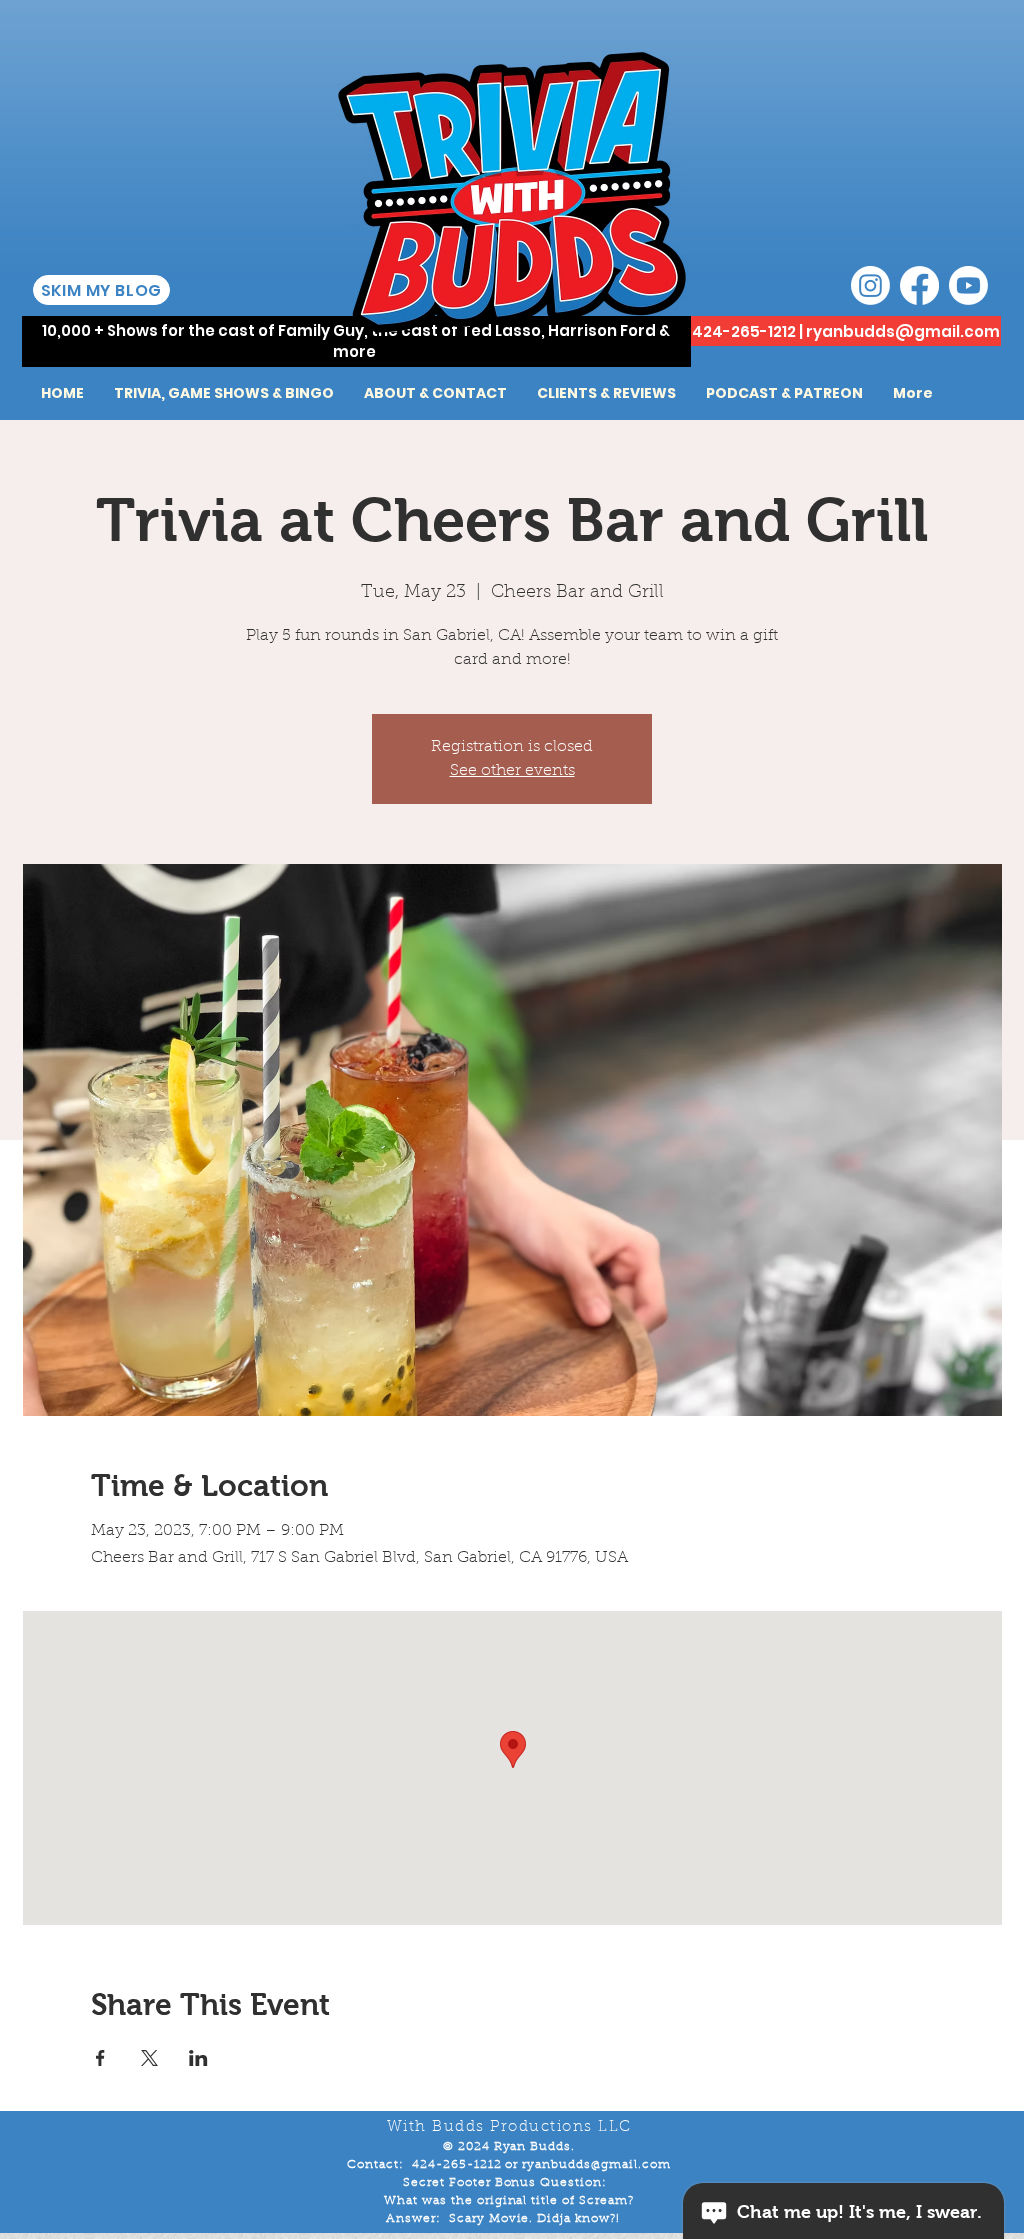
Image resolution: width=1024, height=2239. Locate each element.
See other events (512, 771)
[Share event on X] (149, 2058)
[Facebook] (919, 285)
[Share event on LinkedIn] (198, 2058)
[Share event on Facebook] (100, 2058)
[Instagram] (870, 285)
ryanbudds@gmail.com (903, 331)
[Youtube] (968, 285)
